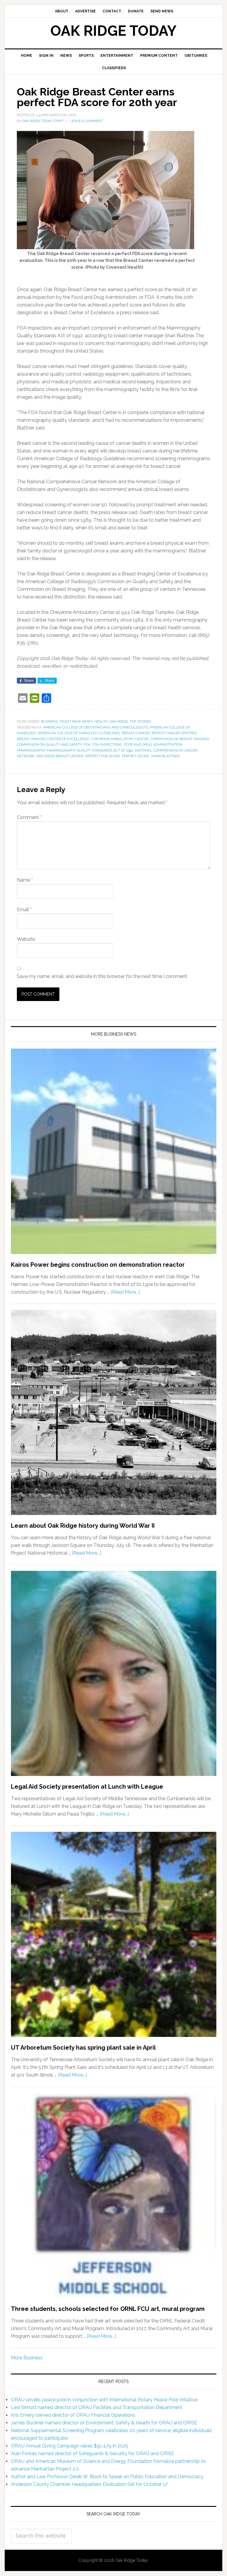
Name (25, 880)
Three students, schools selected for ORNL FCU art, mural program (108, 2309)
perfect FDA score (103, 756)
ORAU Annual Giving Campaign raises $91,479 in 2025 (70, 2446)
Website (26, 939)
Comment (29, 817)
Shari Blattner (165, 756)
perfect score (135, 756)
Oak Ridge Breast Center (60, 756)
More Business (27, 2358)
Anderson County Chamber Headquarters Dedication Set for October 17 (89, 2484)
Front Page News (76, 721)
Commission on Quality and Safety (49, 744)
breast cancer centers (174, 733)
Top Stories (140, 721)
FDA (87, 744)
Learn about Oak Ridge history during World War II (83, 1526)
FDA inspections (107, 744)
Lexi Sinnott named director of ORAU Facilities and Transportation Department (97, 2407)
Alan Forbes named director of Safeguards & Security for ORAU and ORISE (93, 2453)
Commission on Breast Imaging (180, 739)
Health (101, 721)
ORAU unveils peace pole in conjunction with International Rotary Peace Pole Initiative (104, 2400)
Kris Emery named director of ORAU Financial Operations (73, 2415)
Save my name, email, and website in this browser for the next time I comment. (102, 976)
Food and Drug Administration (153, 744)
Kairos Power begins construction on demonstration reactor (98, 1265)
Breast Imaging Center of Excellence (53, 739)
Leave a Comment (86, 121)
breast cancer (136, 733)
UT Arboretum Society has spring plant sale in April (83, 2048)
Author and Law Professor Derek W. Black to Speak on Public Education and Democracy (107, 2477)
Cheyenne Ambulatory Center (120, 739)
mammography (31, 750)
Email (24, 910)
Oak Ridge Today (113, 31)
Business (50, 721)
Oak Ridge (119, 721)
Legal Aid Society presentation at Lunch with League (87, 1787)
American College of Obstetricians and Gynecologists (95, 727)
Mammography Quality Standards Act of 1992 (90, 750)
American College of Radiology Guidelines (79, 733)
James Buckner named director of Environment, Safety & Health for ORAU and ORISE (104, 2423)
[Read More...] (125, 1292)
